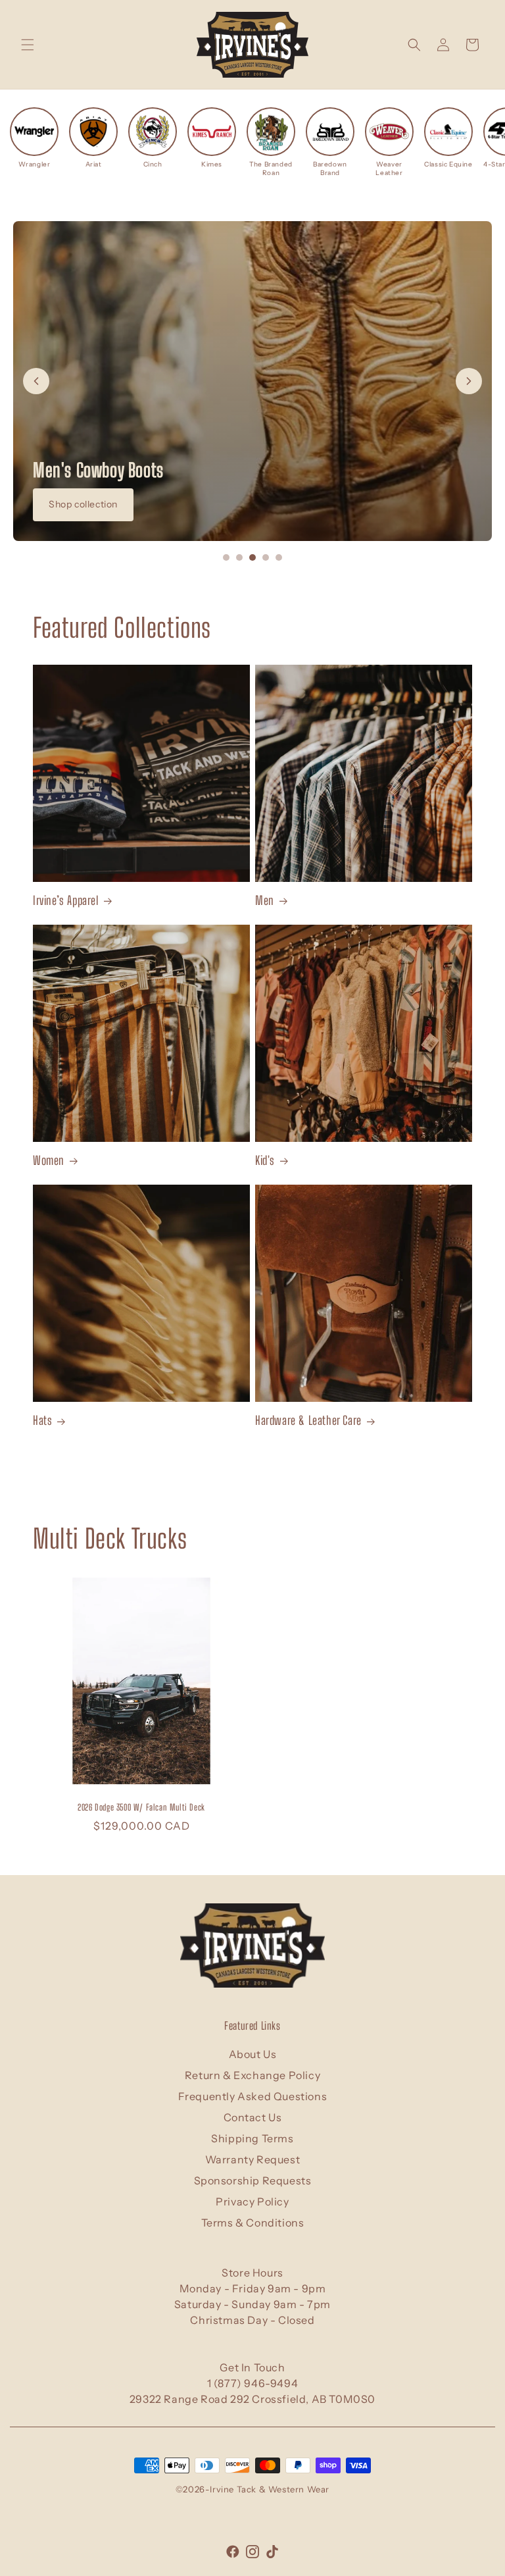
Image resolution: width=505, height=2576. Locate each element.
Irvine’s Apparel (66, 900)
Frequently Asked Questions (253, 2096)
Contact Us (253, 2117)
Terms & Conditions (253, 2223)
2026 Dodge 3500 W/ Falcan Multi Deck (141, 1807)
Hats (42, 1420)
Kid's (265, 1160)
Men (265, 900)
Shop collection (83, 504)
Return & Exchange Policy (252, 2075)
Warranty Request (253, 2159)
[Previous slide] (36, 381)
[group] (34, 138)
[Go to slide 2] (239, 557)
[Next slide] (469, 381)
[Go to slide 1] (226, 557)
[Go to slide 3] (252, 557)
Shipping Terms (252, 2138)
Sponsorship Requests (253, 2180)
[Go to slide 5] (279, 557)
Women (49, 1160)
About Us (253, 2054)
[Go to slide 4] (266, 557)
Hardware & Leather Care (308, 1420)
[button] (28, 45)
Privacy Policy (252, 2202)
